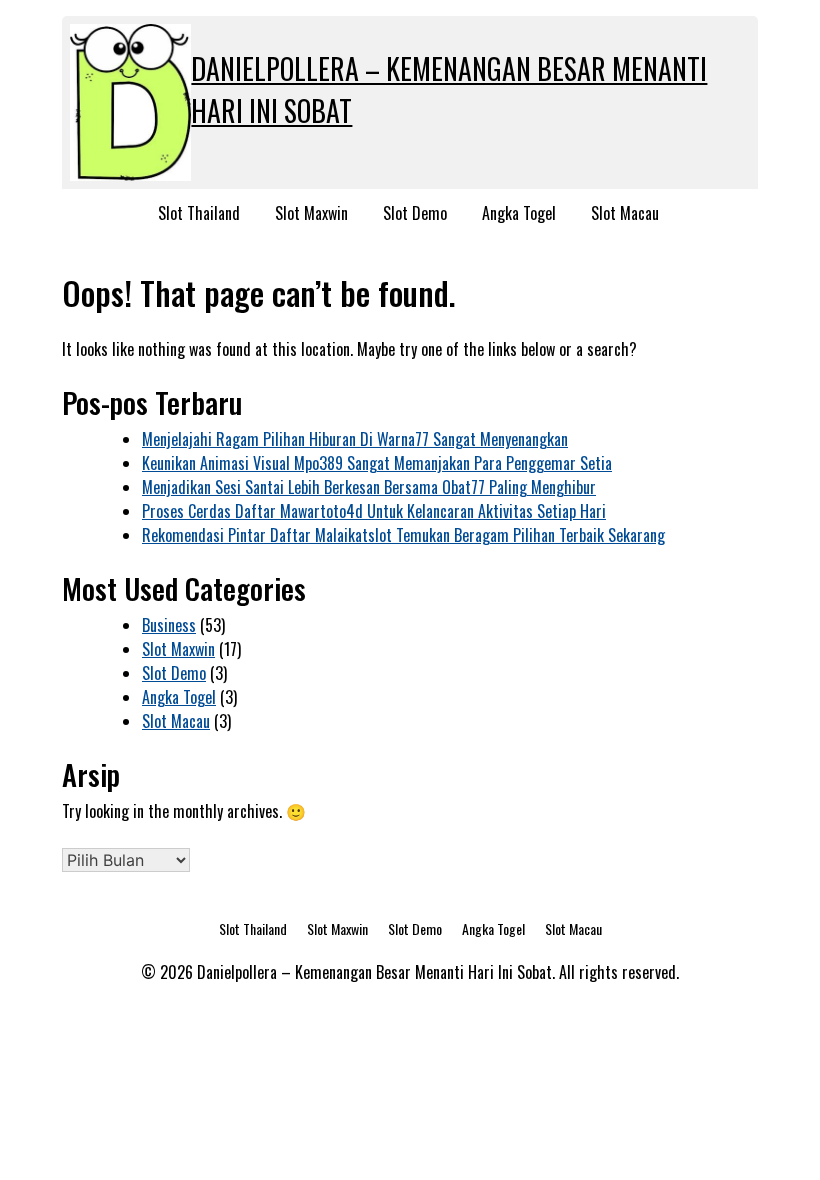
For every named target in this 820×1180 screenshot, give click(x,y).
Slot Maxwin (311, 213)
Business (169, 625)
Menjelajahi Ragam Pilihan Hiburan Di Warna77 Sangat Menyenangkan (355, 439)
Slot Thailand (199, 213)
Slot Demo (415, 213)
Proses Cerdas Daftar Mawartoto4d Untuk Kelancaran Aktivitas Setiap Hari (374, 511)
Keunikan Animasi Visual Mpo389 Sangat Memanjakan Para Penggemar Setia (377, 463)
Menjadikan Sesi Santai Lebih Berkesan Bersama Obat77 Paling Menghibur (369, 487)
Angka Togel (519, 213)
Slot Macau (625, 213)
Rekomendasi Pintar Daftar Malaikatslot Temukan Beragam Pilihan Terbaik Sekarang (403, 535)
